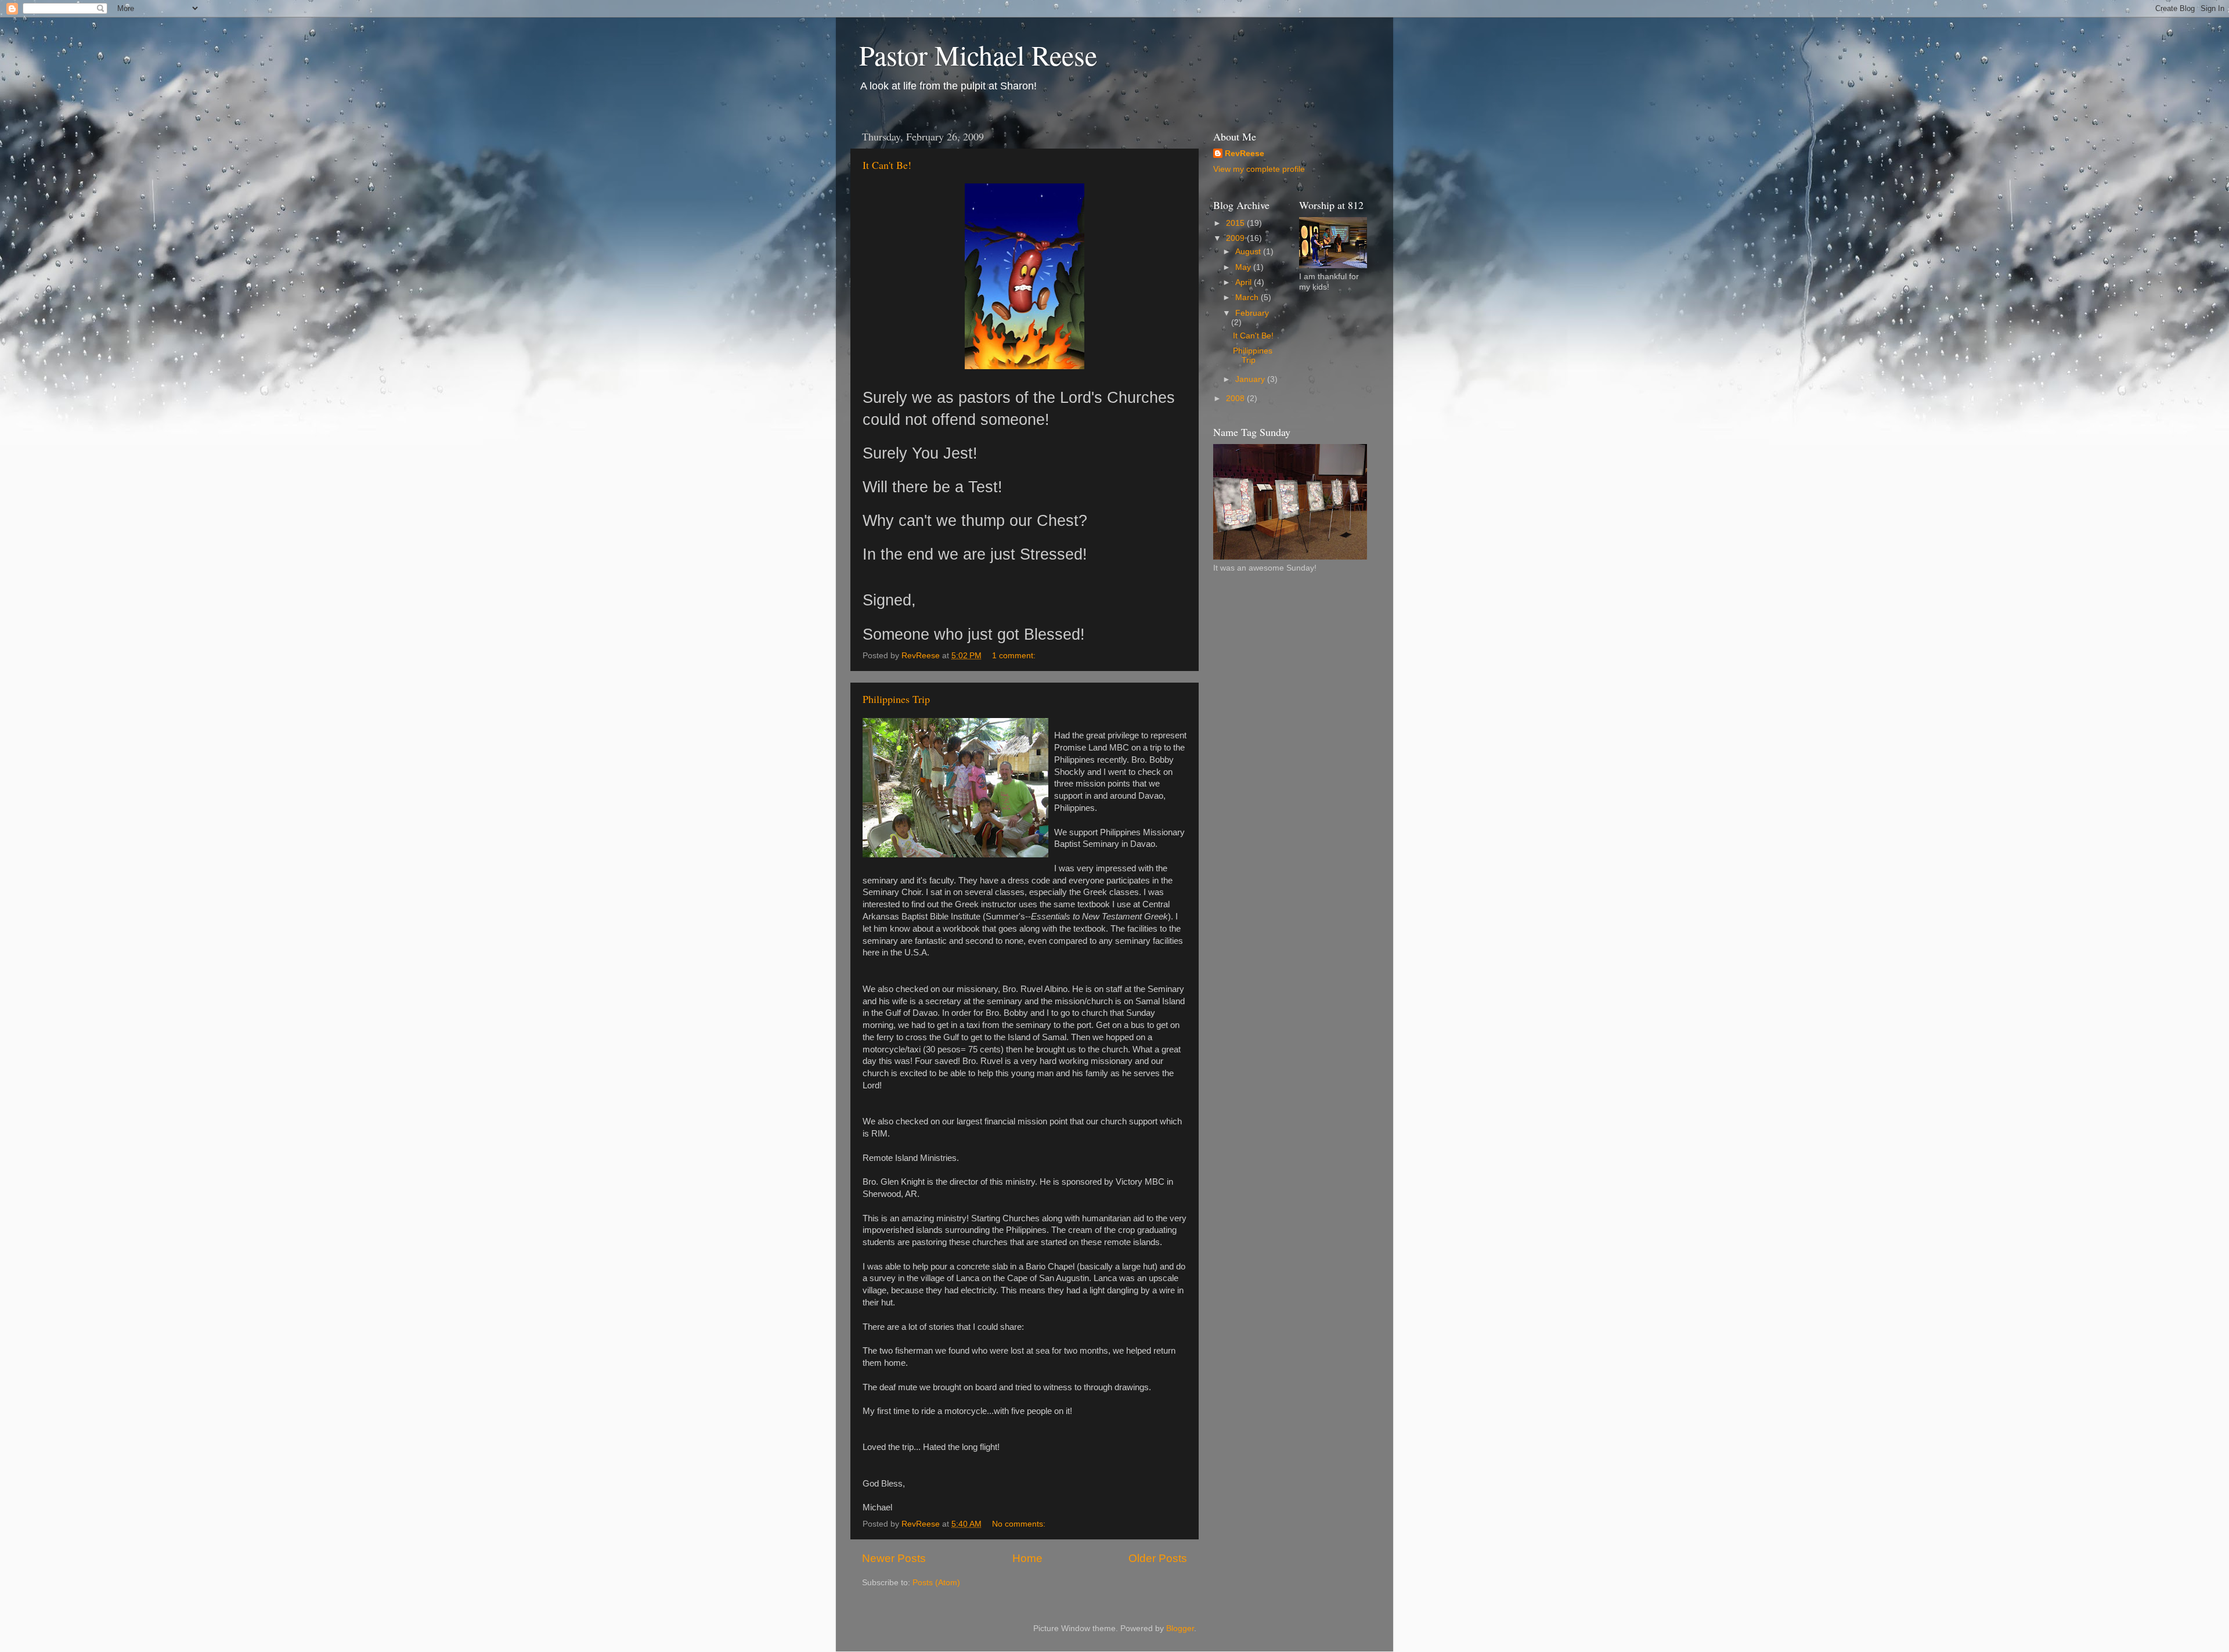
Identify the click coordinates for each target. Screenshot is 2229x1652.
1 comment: (1015, 656)
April (1245, 282)
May (1244, 267)
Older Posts (1158, 1558)
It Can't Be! (887, 165)
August (1249, 252)
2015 (1236, 223)
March (1248, 297)
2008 (1236, 398)
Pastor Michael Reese (978, 55)
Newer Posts (894, 1558)
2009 (1236, 238)
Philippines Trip (896, 699)
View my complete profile (1259, 169)
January (1251, 379)
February (1252, 313)
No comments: (1020, 1524)
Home (1027, 1558)
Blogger (1180, 1628)
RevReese (1245, 154)
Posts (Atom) (936, 1583)
